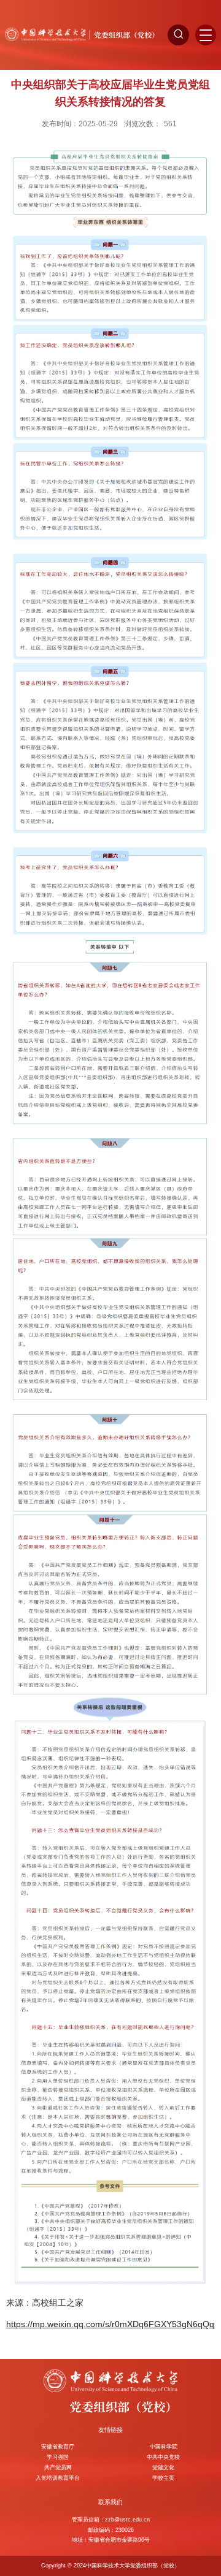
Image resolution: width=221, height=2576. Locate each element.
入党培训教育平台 (58, 2478)
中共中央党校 (163, 2457)
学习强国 (58, 2457)
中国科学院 (164, 2447)
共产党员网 (58, 2467)
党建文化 (163, 2467)
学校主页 (163, 2478)
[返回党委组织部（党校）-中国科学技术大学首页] (82, 34)
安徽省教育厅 (58, 2447)
